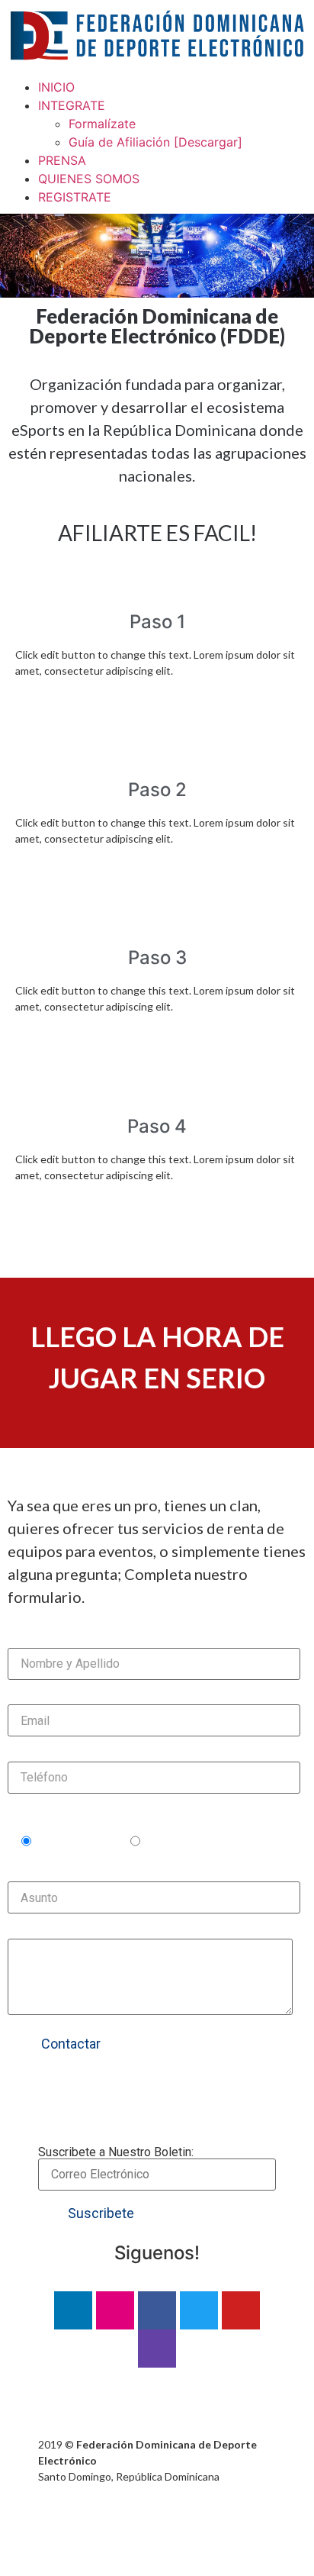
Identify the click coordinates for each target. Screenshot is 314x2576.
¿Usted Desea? (53, 1816)
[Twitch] (157, 2349)
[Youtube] (241, 2310)
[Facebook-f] (157, 2310)
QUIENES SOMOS (89, 179)
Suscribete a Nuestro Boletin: (116, 2153)
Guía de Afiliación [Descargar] (155, 142)
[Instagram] (115, 2310)
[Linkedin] (73, 2310)
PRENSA (62, 160)
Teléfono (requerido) (70, 1755)
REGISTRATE (75, 197)
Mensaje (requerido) (69, 1932)
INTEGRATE (72, 105)
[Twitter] (199, 2310)
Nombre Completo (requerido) (99, 1641)
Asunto (29, 1875)
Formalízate (102, 124)
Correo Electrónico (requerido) (99, 1698)
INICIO (56, 87)
